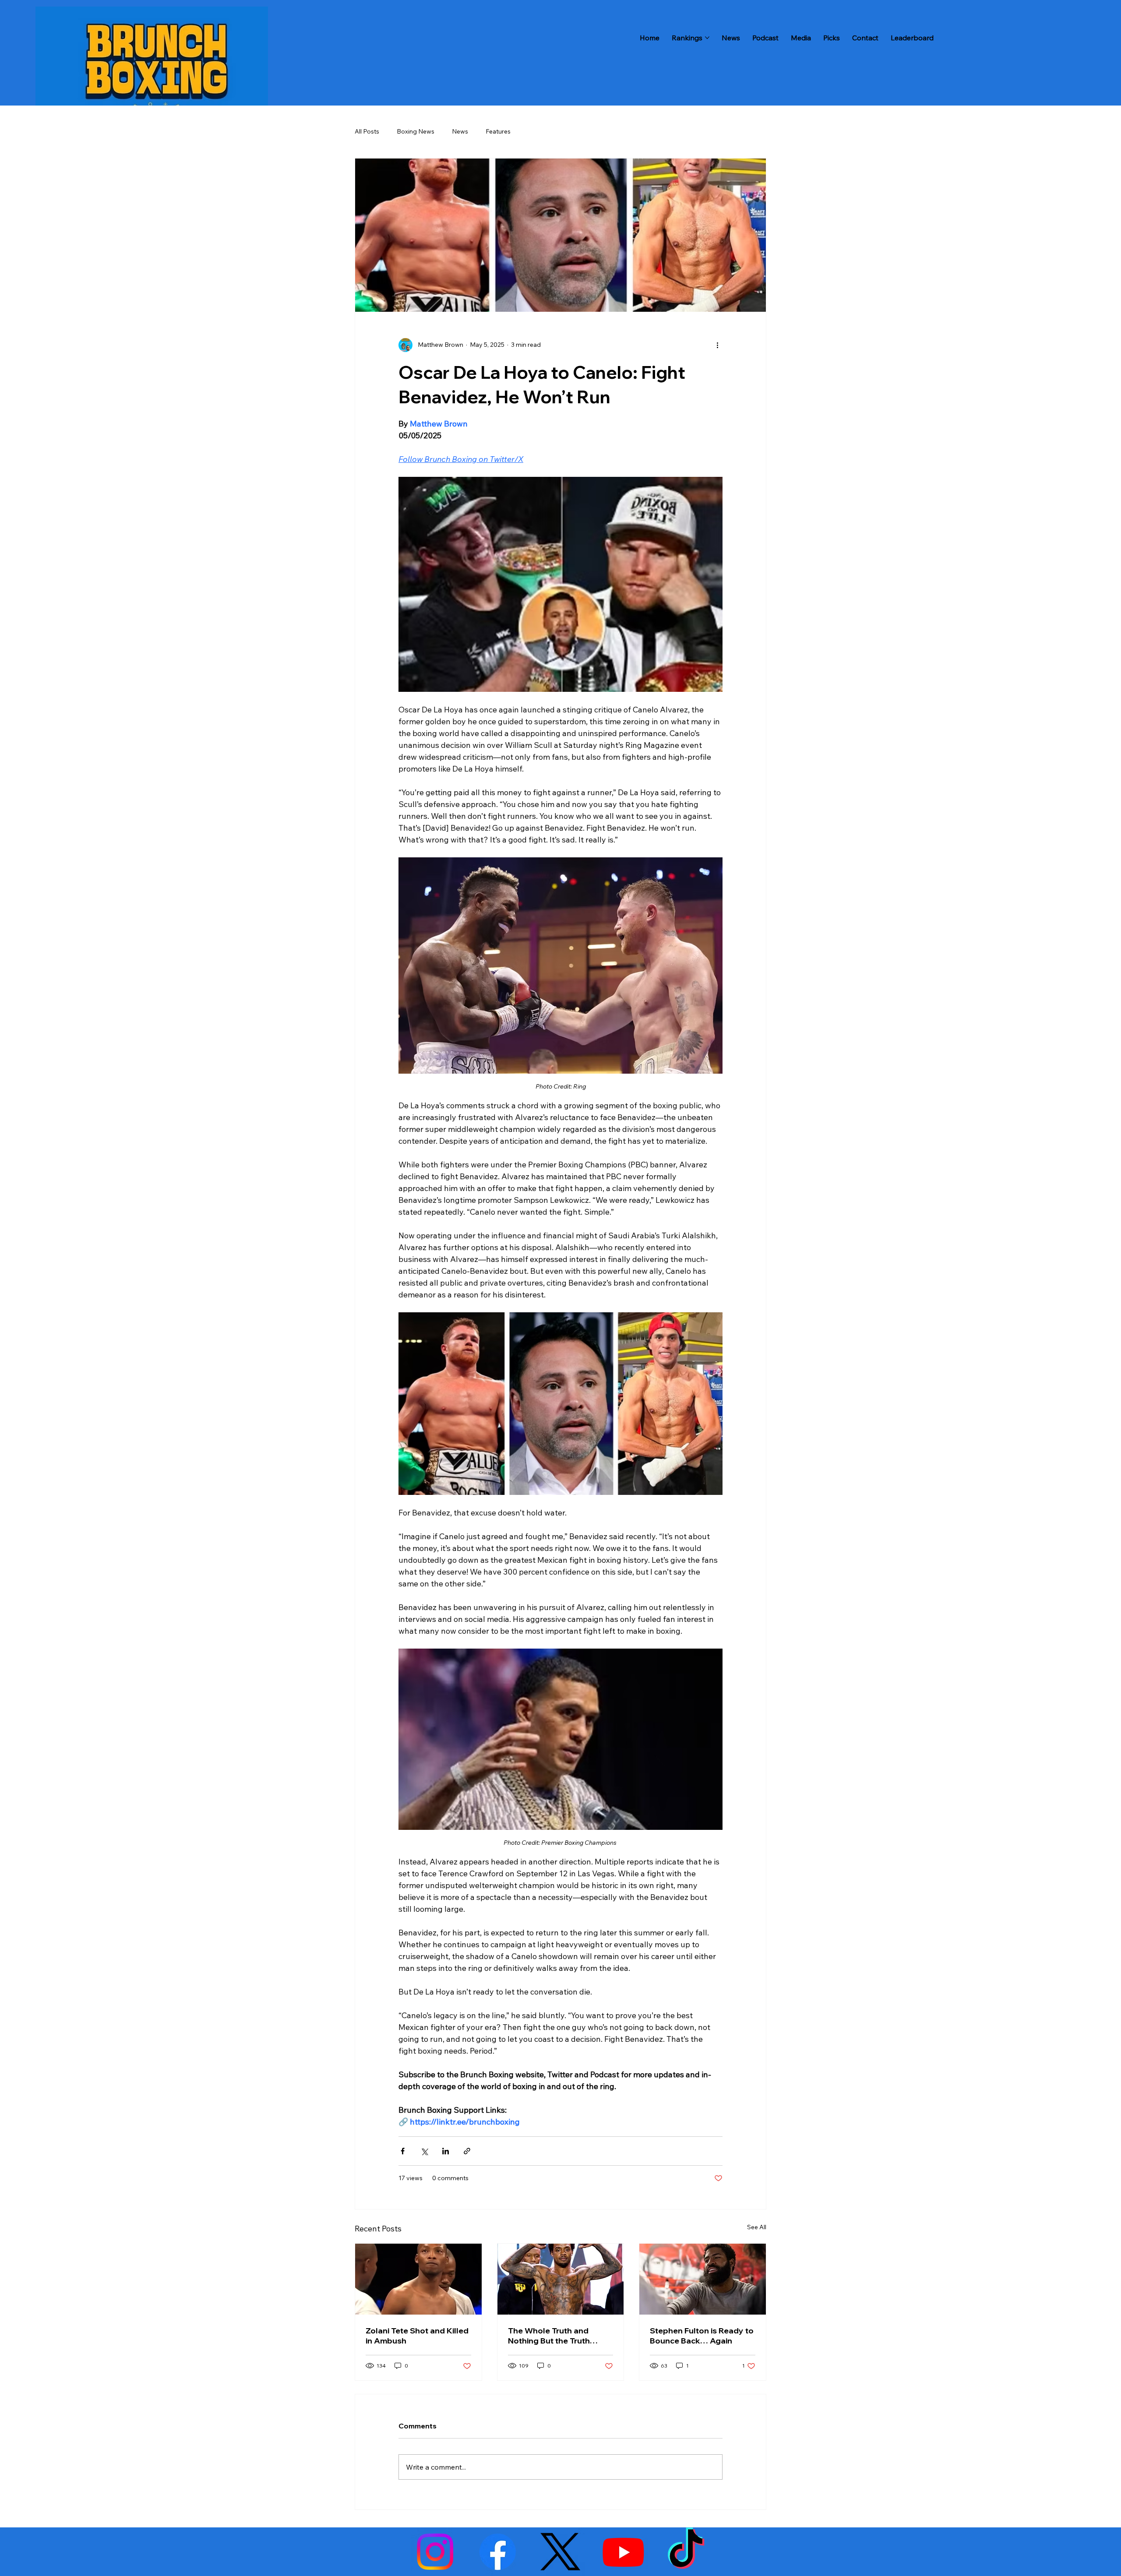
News (460, 131)
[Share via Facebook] (403, 2151)
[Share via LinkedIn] (446, 2151)
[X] (560, 2552)
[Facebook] (498, 2552)
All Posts (367, 131)
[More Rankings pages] (707, 38)
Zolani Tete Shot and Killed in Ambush (417, 2336)
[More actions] (717, 345)
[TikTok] (686, 2552)
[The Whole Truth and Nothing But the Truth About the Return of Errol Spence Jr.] (561, 2279)
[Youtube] (623, 2552)
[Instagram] (435, 2552)
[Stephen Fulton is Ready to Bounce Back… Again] (703, 2279)
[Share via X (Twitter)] (424, 2151)
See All (757, 2227)
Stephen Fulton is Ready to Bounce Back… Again (702, 2336)
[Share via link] (467, 2151)
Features (498, 131)
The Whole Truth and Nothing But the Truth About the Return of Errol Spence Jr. (556, 2336)
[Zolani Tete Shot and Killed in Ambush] (418, 2279)
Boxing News (416, 131)
